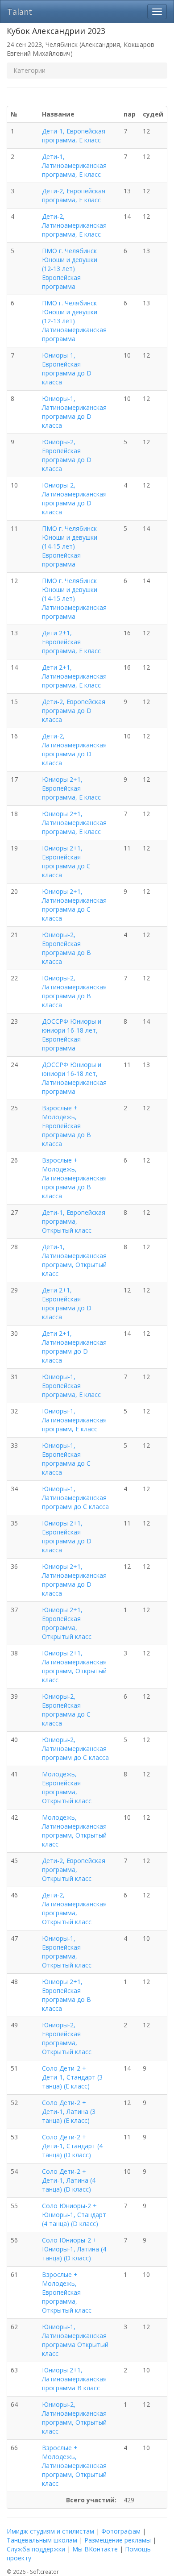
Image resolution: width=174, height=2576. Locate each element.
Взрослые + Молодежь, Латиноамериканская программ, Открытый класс (74, 2466)
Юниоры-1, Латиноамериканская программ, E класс (74, 1420)
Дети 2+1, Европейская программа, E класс (71, 642)
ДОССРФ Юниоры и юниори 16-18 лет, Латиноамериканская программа (74, 1078)
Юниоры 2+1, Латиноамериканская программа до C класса (74, 905)
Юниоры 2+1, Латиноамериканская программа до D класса (74, 1580)
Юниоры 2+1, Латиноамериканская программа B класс (74, 2379)
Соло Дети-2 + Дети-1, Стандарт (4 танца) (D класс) (72, 2146)
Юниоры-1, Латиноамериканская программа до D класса (74, 412)
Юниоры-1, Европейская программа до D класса (67, 369)
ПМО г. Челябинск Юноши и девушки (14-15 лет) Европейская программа (70, 546)
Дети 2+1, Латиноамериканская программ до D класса (74, 1347)
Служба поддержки (36, 2549)
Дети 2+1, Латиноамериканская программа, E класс (74, 676)
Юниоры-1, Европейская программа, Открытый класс (67, 1952)
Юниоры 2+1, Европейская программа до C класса (66, 861)
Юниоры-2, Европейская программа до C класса (66, 1710)
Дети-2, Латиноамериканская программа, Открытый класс (74, 1908)
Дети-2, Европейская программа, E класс (74, 195)
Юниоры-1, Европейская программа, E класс (71, 1386)
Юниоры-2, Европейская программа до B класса (66, 948)
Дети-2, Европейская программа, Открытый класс (74, 1869)
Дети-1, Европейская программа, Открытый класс (74, 1221)
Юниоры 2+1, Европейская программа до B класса (66, 1995)
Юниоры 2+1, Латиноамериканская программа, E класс (74, 823)
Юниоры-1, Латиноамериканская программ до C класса (75, 1498)
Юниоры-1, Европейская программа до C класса (66, 1459)
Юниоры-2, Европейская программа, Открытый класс (67, 2038)
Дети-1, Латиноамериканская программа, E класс (74, 165)
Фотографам (121, 2531)
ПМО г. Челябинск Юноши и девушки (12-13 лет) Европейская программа (70, 269)
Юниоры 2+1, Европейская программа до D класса (67, 1536)
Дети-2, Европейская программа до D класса (74, 711)
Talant (20, 12)
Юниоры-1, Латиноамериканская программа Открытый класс (75, 2340)
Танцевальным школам (42, 2540)
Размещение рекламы (118, 2540)
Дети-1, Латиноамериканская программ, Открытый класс (74, 1260)
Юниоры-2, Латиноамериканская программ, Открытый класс (74, 2418)
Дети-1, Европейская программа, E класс (74, 135)
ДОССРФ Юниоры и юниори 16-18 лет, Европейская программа (72, 1035)
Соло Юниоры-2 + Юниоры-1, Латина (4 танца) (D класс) (74, 2249)
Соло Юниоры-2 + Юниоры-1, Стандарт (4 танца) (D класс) (74, 2215)
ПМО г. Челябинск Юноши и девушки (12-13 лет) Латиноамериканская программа (74, 321)
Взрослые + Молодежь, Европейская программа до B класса (66, 1126)
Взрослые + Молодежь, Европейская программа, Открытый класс (67, 2292)
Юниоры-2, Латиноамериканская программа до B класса (74, 991)
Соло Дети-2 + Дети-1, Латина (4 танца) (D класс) (69, 2180)
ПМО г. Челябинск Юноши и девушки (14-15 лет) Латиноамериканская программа (74, 598)
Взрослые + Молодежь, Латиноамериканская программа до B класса (74, 1178)
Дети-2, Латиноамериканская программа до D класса (74, 749)
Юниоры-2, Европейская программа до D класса (67, 455)
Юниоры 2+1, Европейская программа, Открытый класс (67, 1623)
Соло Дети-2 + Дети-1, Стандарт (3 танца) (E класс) (72, 2077)
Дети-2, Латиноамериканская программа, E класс (74, 225)
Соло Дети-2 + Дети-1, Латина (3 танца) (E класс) (69, 2111)
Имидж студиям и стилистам (50, 2531)
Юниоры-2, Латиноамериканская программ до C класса (75, 1749)
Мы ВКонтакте (95, 2549)
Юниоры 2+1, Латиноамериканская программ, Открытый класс (74, 1666)
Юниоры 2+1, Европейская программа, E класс (71, 788)
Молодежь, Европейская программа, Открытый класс (67, 1787)
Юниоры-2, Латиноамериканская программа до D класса (74, 498)
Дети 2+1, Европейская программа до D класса (67, 1303)
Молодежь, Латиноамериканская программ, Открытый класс (74, 1831)
